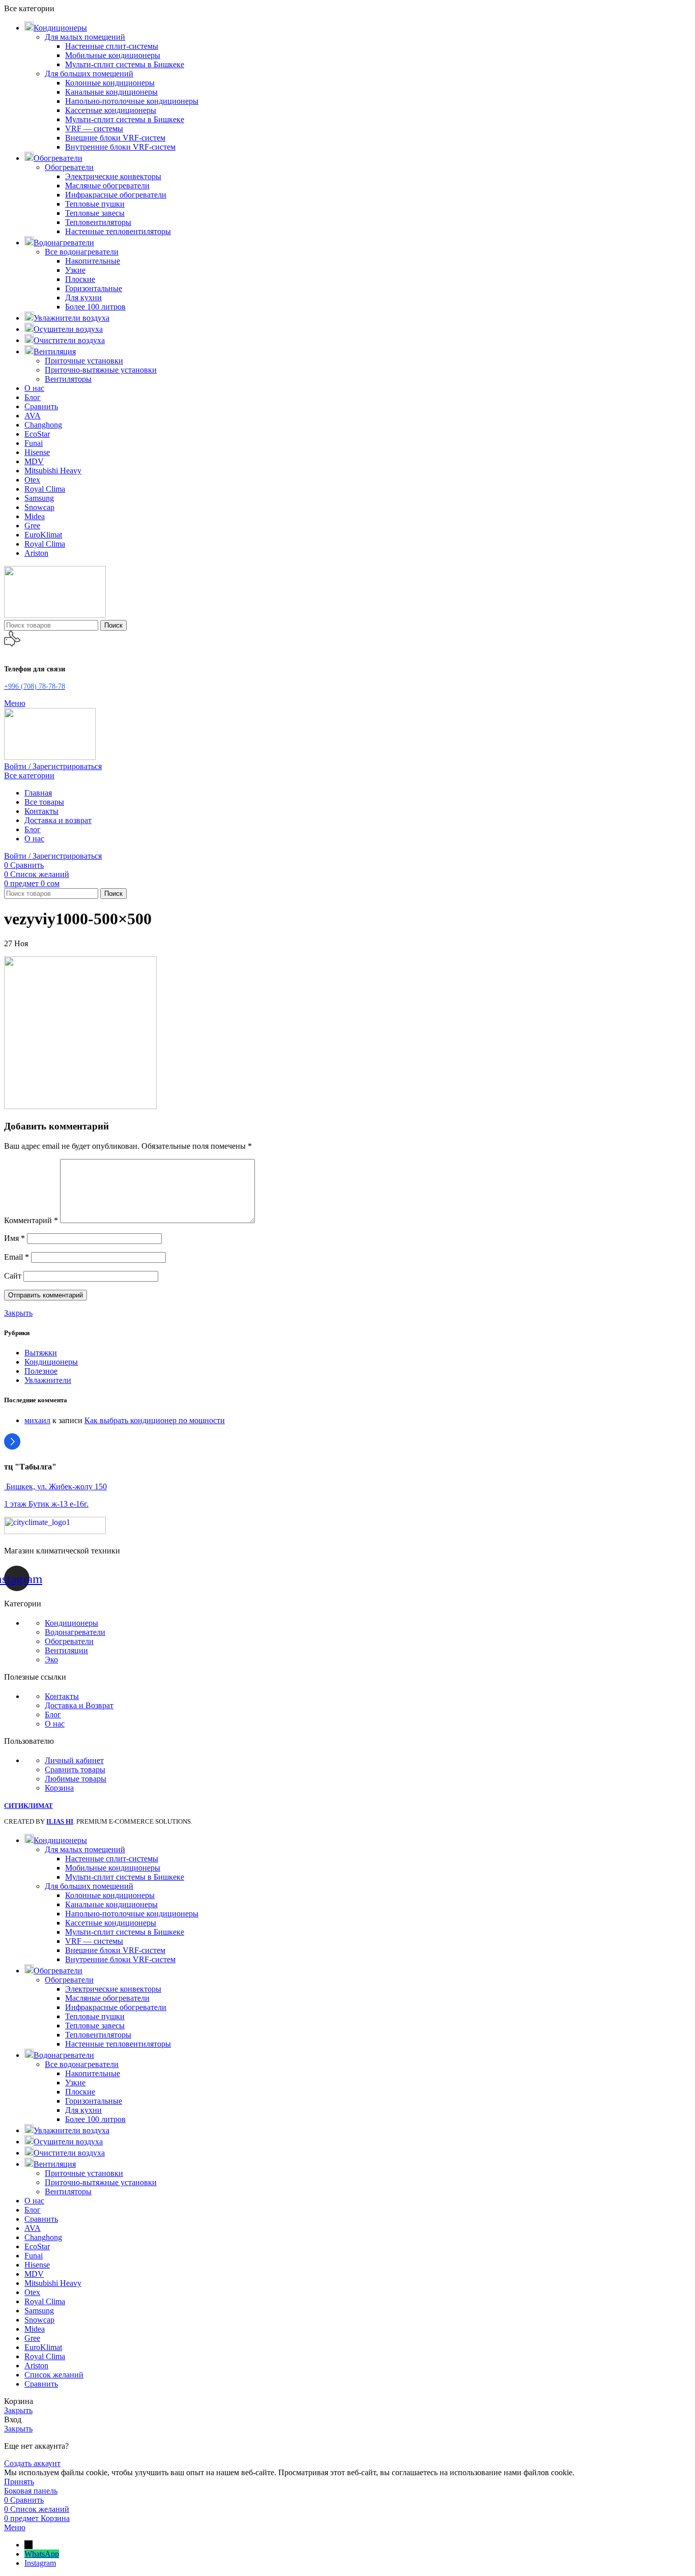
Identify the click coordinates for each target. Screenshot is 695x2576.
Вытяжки (41, 1353)
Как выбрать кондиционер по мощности (155, 1420)
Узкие (75, 270)
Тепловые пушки (95, 204)
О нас (55, 1724)
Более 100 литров (95, 307)
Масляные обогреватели (107, 186)
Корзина (59, 1788)
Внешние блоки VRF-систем (115, 138)
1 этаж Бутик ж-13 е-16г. (46, 1504)
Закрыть (18, 1313)
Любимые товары (76, 1779)
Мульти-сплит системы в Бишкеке (125, 64)
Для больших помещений (89, 74)
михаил (37, 1420)
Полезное (41, 1371)
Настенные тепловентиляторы (118, 231)
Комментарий (31, 1220)
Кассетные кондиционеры (111, 110)
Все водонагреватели (82, 252)
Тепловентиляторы (98, 222)
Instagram (40, 2563)
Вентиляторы (68, 379)
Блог (53, 1715)
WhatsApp (42, 2554)
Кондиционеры (51, 1362)
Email (17, 1257)
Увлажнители (48, 1380)
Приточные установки (84, 361)
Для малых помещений (85, 37)
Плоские (80, 279)
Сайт (13, 1276)
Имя (15, 1238)
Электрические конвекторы (113, 176)
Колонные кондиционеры (110, 83)
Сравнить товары (75, 1770)
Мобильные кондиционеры (113, 55)
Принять (19, 2482)
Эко (51, 1660)
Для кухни (83, 298)
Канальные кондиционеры (111, 92)
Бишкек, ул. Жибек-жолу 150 (55, 1487)
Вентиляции (66, 1650)
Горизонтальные (94, 288)
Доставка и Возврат (79, 1705)
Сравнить (41, 2384)
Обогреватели (69, 167)
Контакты (62, 1696)
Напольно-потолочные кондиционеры (132, 101)
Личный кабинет (74, 1760)
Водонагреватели (75, 1632)
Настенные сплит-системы (112, 46)
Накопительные (93, 261)
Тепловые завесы (95, 213)
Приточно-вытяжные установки (101, 370)
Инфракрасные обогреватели (116, 195)
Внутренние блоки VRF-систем (120, 147)
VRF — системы (94, 129)
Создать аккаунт (32, 2463)
